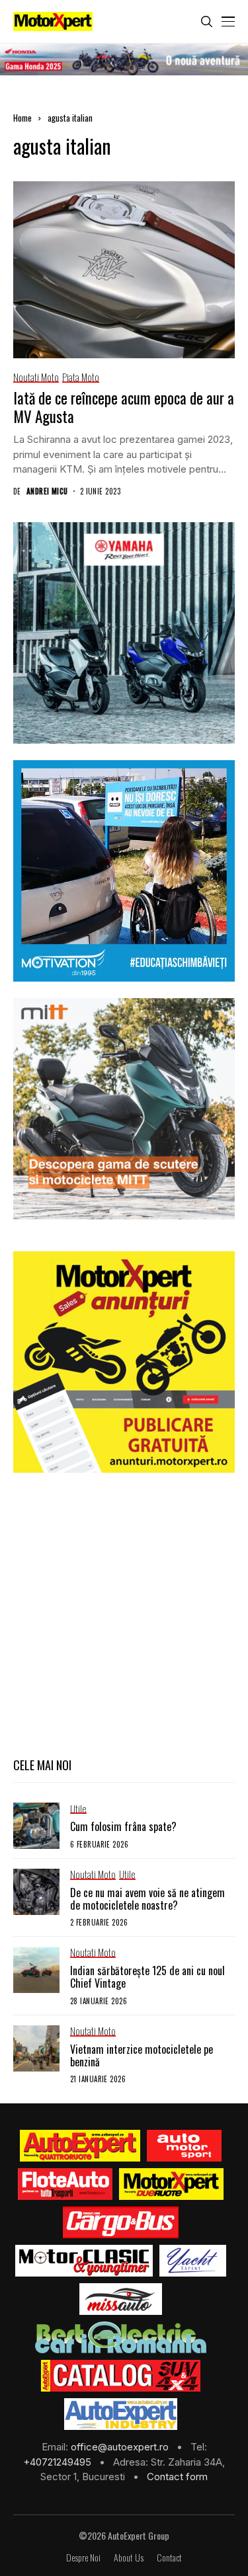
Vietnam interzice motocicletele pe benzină (142, 2055)
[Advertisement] (124, 1613)
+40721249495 (59, 2462)
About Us (129, 2558)
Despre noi (83, 2558)
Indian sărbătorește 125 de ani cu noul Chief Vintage (147, 1977)
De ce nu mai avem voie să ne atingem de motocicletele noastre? (147, 1899)
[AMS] (185, 2146)
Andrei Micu (47, 491)
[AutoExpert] (80, 2146)
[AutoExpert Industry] (121, 2414)
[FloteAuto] (65, 2184)
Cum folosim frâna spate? (123, 1826)
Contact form (177, 2477)
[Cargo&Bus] (121, 2222)
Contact (169, 2558)
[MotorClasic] (84, 2261)
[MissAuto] (121, 2299)
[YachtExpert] (193, 2261)
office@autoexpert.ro (121, 2447)
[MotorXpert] (171, 2184)
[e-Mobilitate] (120, 2337)
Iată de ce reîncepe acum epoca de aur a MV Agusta (124, 407)
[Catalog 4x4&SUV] (121, 2376)
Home (22, 118)
